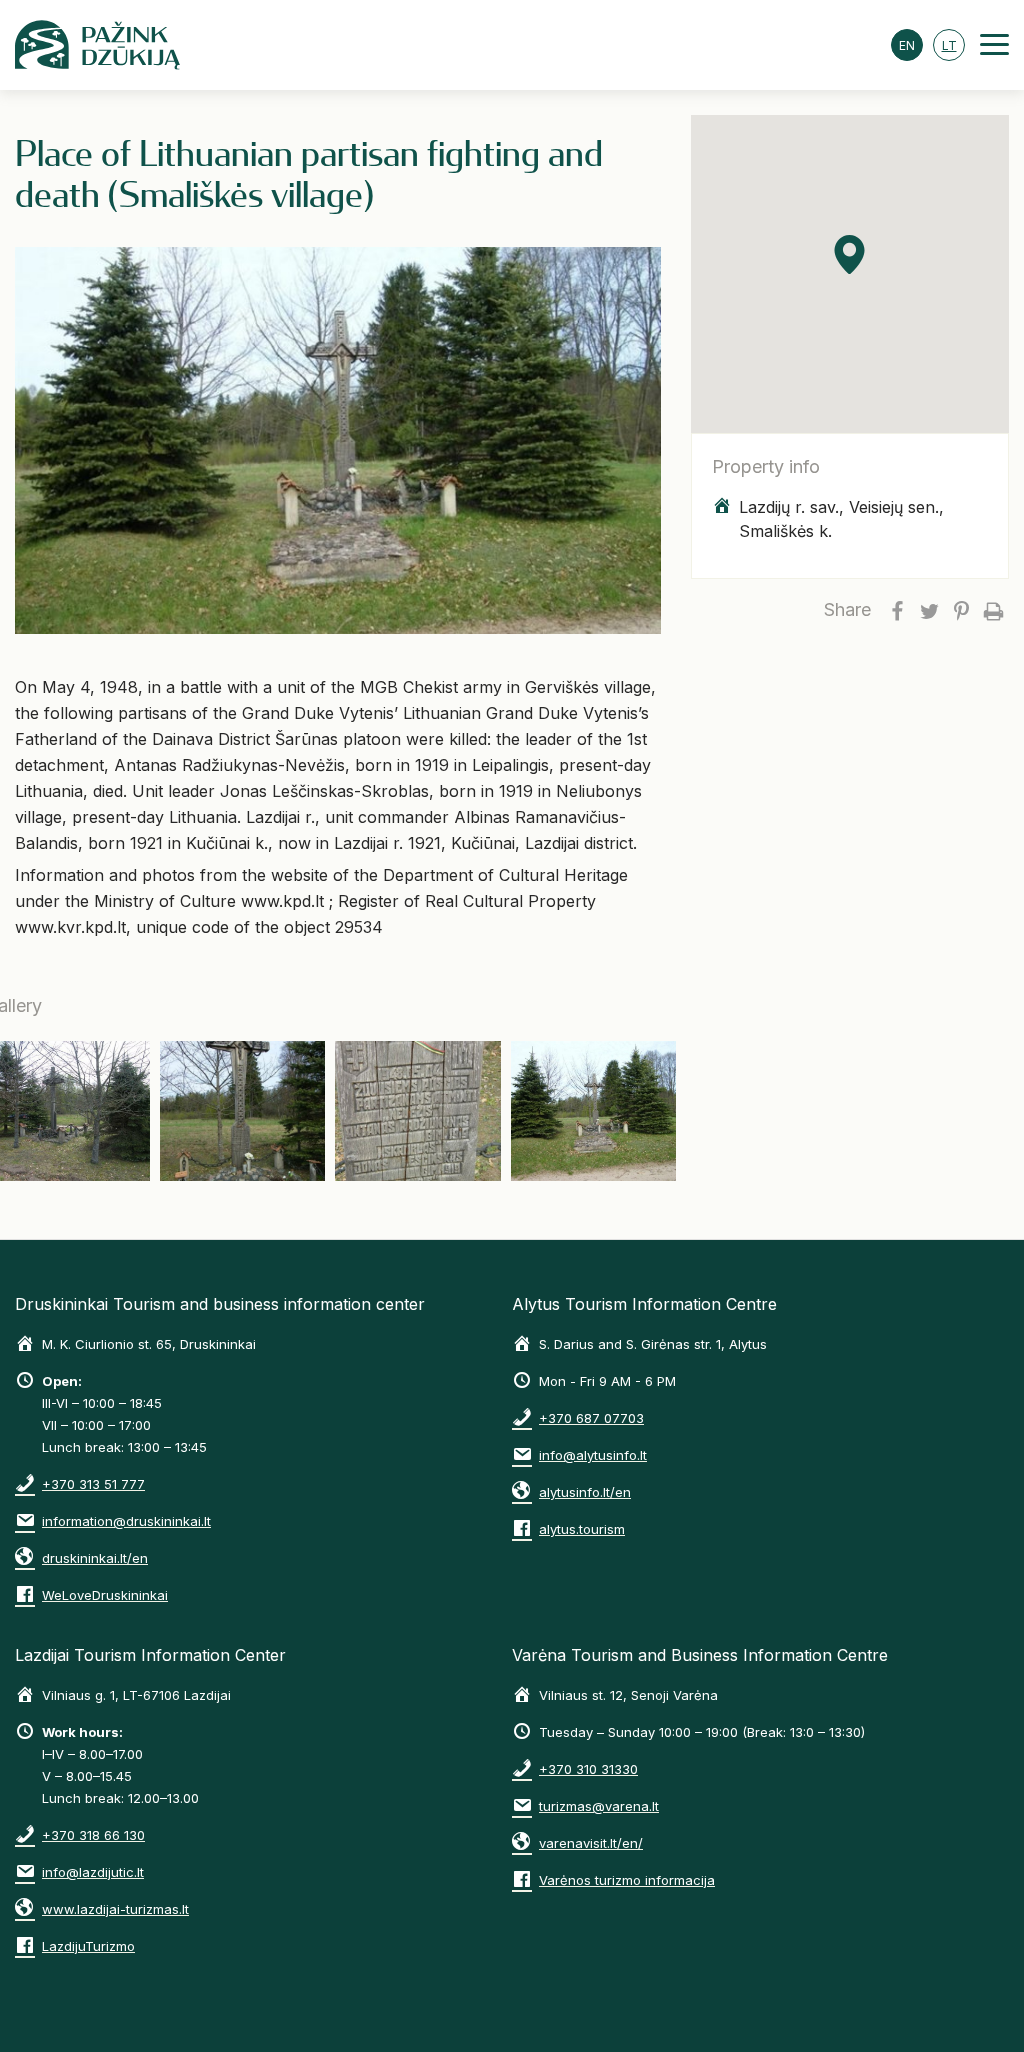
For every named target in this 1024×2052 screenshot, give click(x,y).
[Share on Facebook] (897, 610)
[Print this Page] (993, 610)
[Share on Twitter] (929, 610)
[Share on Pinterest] (961, 610)
